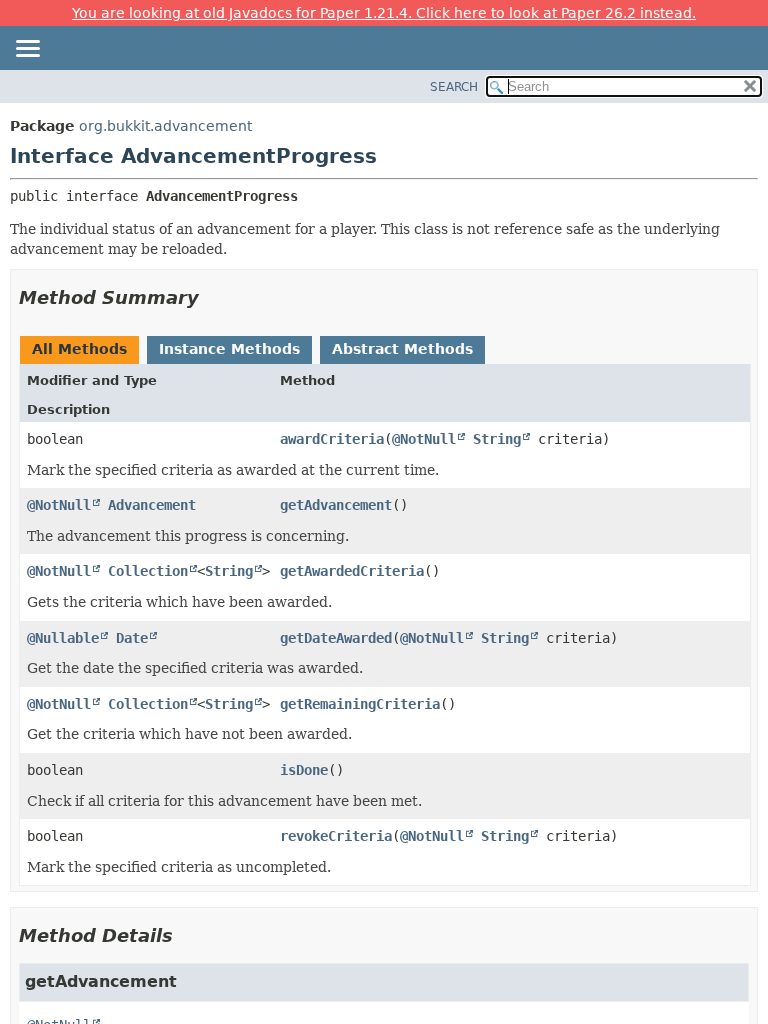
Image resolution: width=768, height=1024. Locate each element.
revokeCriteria (336, 836)
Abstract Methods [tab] (402, 349)
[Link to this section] (213, 297)
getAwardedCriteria (352, 571)
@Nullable (63, 638)
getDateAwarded (336, 638)
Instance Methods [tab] (229, 349)
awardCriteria (332, 439)
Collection (148, 571)
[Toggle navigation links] (27, 50)
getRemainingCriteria (360, 704)
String (497, 439)
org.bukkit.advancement (165, 126)
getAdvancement (336, 505)
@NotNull (424, 439)
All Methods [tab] (79, 349)
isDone (304, 770)
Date (132, 638)
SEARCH (454, 87)
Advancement (152, 505)
